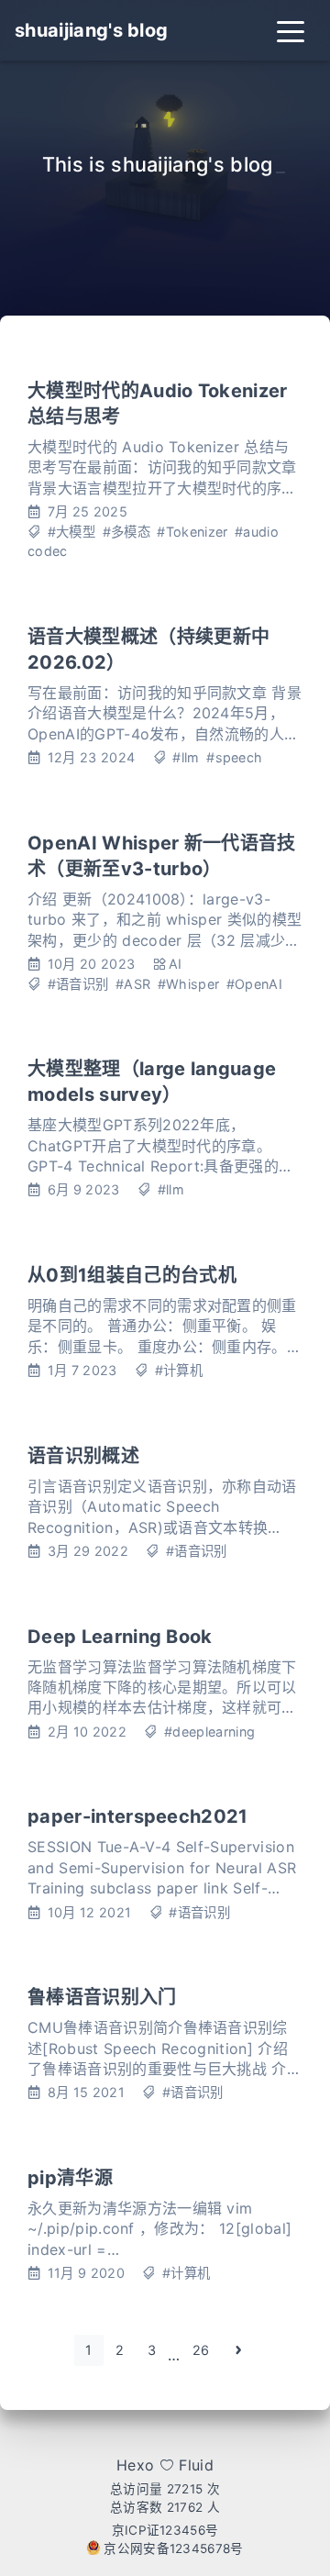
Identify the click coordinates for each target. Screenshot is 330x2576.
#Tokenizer (192, 532)
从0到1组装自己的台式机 (132, 1275)
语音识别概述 (83, 1456)
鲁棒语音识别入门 (102, 1997)
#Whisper (189, 984)
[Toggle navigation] (291, 30)
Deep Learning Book (120, 1637)
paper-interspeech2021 (138, 1816)
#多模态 (126, 532)
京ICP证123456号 (165, 2530)
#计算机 (179, 1370)
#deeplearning (209, 1732)
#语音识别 (78, 984)
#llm (186, 757)
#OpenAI (254, 984)
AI (176, 964)
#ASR (133, 984)
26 (201, 2350)
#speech (234, 757)
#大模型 (71, 532)
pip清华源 (70, 2178)
